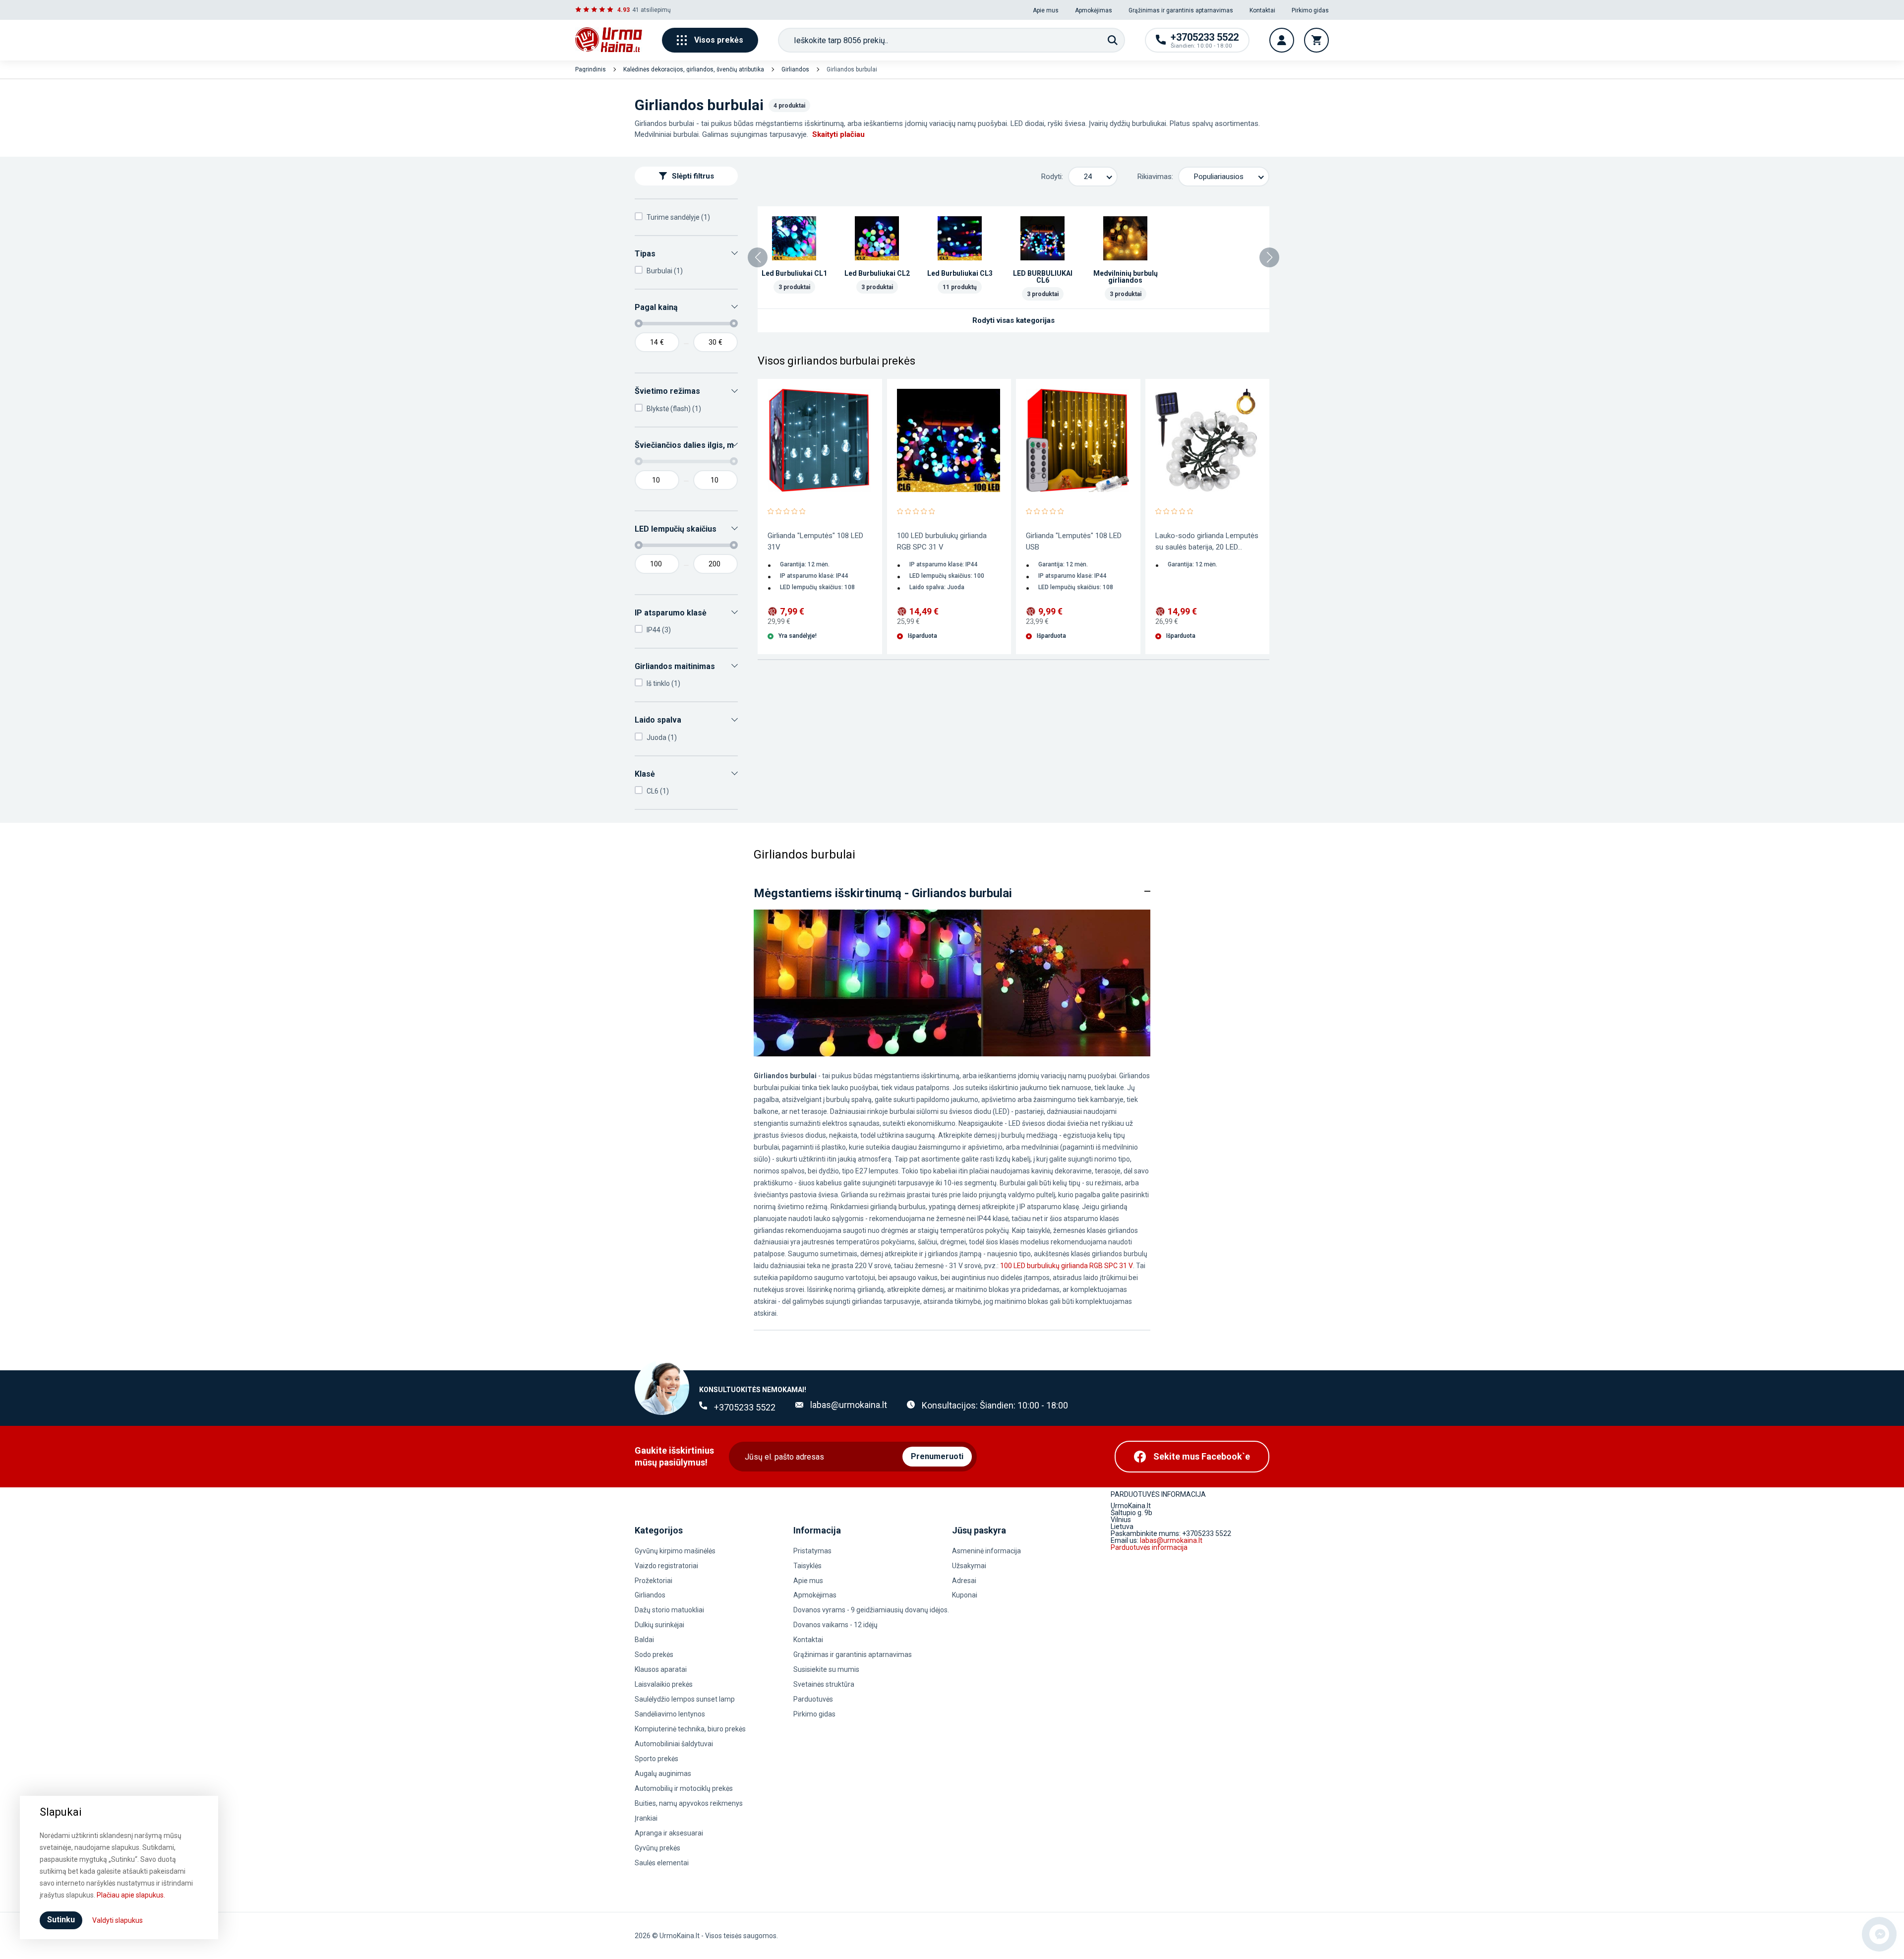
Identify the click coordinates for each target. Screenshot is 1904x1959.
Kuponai (965, 1595)
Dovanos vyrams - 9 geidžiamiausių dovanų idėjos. (871, 1610)
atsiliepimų (656, 10)
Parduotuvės (813, 1699)
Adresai (964, 1581)
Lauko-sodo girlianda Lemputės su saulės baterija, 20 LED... (1207, 541)
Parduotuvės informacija (1149, 1547)
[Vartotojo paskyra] (1282, 40)
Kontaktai (1262, 10)
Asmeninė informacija (986, 1551)
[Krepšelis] (1316, 40)
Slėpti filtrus (693, 176)
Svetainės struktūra (824, 1684)
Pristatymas (812, 1551)
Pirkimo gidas (1310, 10)
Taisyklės (807, 1566)
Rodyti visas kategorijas (1013, 320)
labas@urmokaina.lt (849, 1405)
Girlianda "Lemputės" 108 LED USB (1074, 541)
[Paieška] (1113, 40)
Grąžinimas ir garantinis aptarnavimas (1181, 10)
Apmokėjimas (1094, 10)
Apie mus (1046, 10)
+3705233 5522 (745, 1407)
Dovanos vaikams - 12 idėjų (835, 1625)
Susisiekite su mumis (826, 1669)
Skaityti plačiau (838, 134)
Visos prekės (719, 40)
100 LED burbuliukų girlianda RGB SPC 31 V (942, 541)
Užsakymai (969, 1566)
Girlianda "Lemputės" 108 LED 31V (815, 541)
